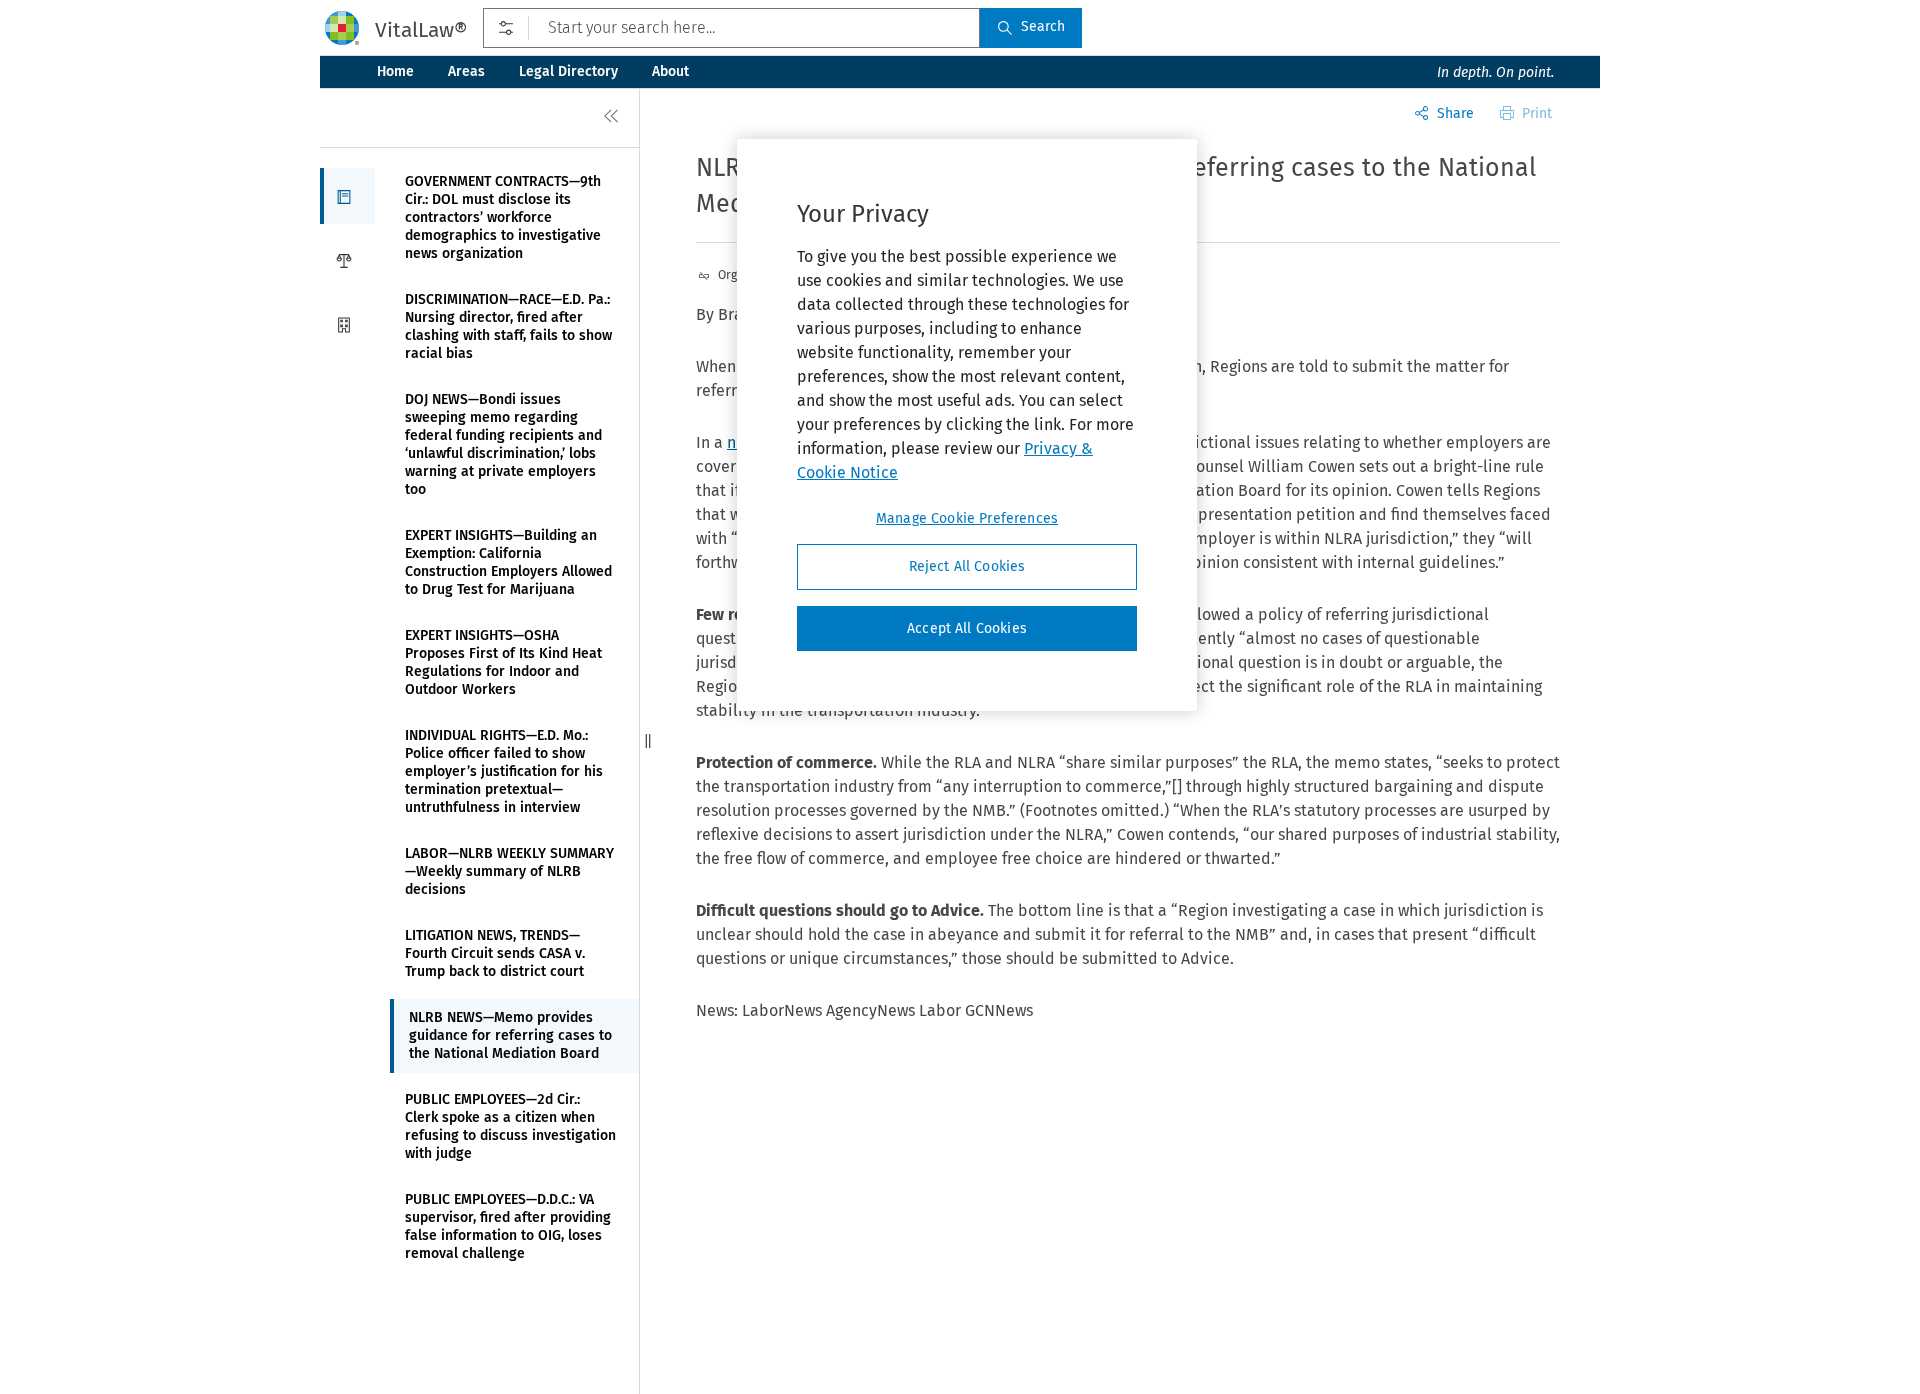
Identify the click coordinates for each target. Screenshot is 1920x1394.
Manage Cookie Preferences (967, 518)
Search (1043, 26)
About (670, 71)
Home (395, 71)
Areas (466, 71)
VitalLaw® (421, 30)
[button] (347, 196)
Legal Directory (568, 71)
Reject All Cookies (967, 566)
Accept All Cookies (967, 628)
